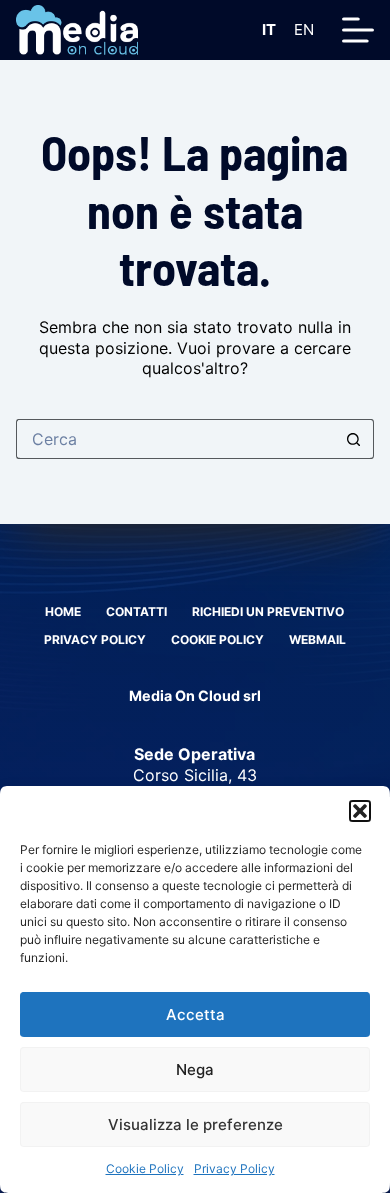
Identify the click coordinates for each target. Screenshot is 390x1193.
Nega (195, 1069)
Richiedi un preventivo (268, 611)
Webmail (317, 639)
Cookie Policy (145, 1168)
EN (304, 29)
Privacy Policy (234, 1168)
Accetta (195, 1014)
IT (269, 29)
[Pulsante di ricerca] (354, 439)
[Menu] (358, 30)
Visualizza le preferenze (195, 1124)
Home (63, 611)
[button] (360, 811)
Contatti (136, 611)
